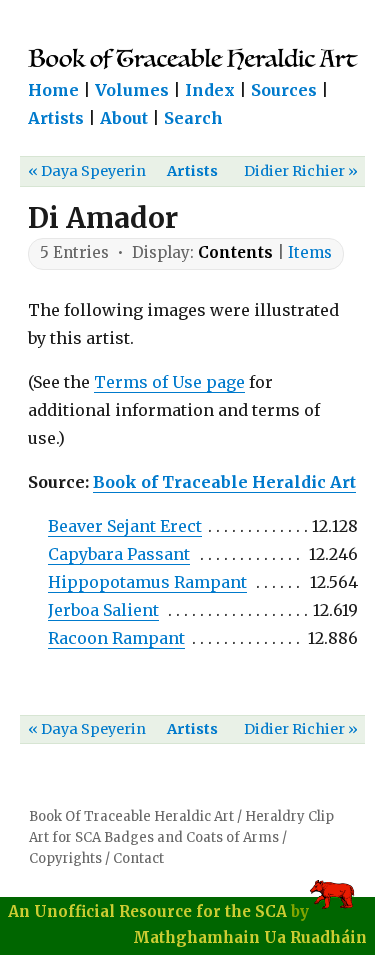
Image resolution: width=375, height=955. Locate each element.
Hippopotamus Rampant (147, 582)
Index (210, 90)
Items (310, 252)
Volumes (132, 90)
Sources (284, 90)
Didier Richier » (301, 171)
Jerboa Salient (103, 610)
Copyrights (65, 858)
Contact (138, 858)
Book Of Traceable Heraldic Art (131, 816)
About (124, 118)
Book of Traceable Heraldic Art (224, 482)
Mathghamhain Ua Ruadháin (250, 937)
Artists (56, 118)
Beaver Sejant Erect (125, 526)
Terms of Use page (169, 382)
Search (193, 118)
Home (53, 90)
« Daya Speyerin (87, 171)
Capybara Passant (119, 554)
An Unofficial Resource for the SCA (147, 911)
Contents (235, 252)
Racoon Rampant (116, 638)
